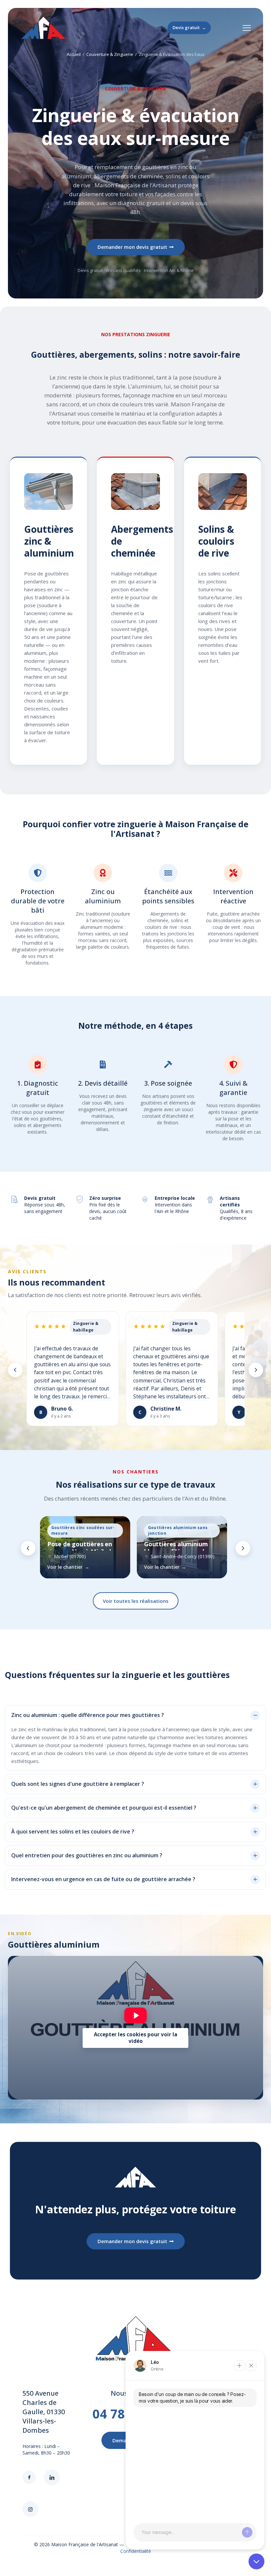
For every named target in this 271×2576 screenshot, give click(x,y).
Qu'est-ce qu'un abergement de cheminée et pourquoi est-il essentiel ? (104, 1808)
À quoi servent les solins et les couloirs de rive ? (73, 1832)
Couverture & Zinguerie (110, 54)
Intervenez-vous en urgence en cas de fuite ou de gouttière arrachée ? (103, 1879)
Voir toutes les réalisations (136, 1601)
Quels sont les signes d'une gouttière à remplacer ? (78, 1784)
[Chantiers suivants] (243, 1548)
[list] (135, 1370)
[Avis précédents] (15, 1370)
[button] (135, 1715)
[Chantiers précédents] (28, 1548)
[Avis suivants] (256, 1370)
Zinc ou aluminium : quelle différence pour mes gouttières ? (88, 1715)
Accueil (74, 54)
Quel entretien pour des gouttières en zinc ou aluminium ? (87, 1855)
